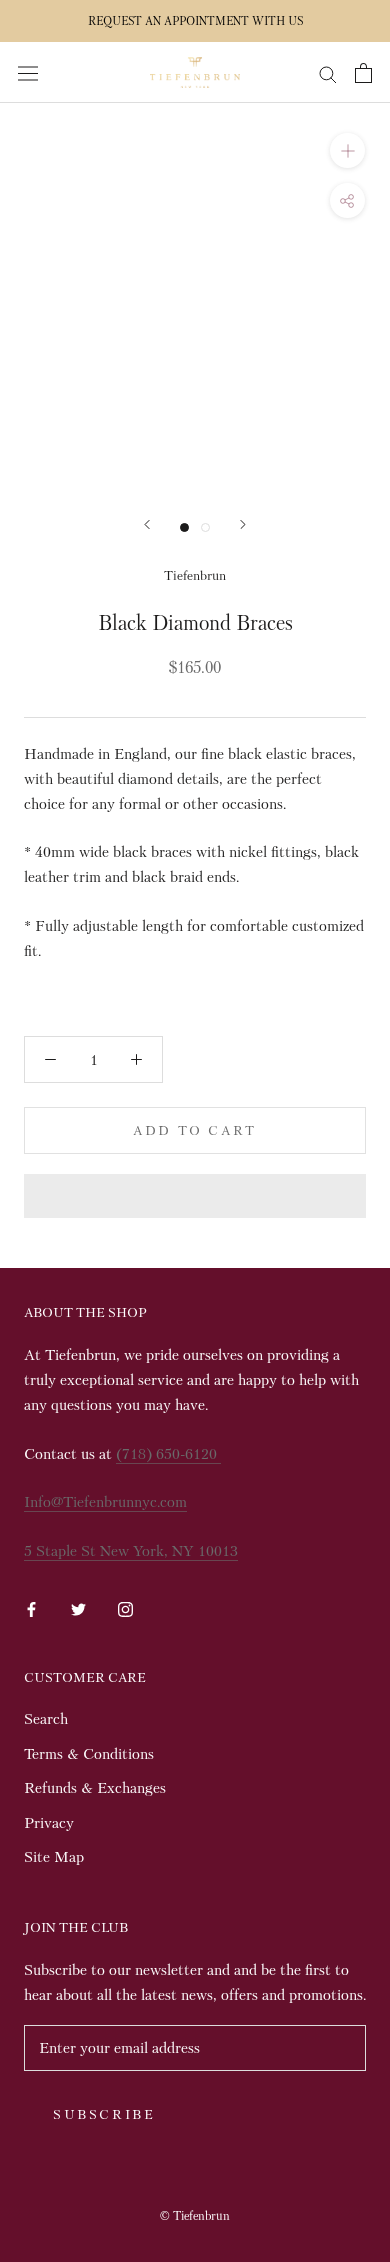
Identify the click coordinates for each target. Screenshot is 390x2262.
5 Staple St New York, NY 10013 (131, 1551)
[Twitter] (78, 1606)
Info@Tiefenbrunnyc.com (105, 1502)
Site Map (54, 1857)
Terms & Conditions (89, 1754)
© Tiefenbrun (195, 2216)
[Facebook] (31, 1606)
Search (46, 1719)
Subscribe (104, 2114)
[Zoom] (347, 150)
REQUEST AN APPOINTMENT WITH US (195, 21)
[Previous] (147, 524)
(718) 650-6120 (168, 1454)
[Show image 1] (184, 527)
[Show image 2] (205, 527)
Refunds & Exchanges (95, 1788)
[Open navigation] (28, 72)
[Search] (328, 72)
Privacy (49, 1823)
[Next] (243, 524)
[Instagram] (125, 1606)
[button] (195, 1196)
